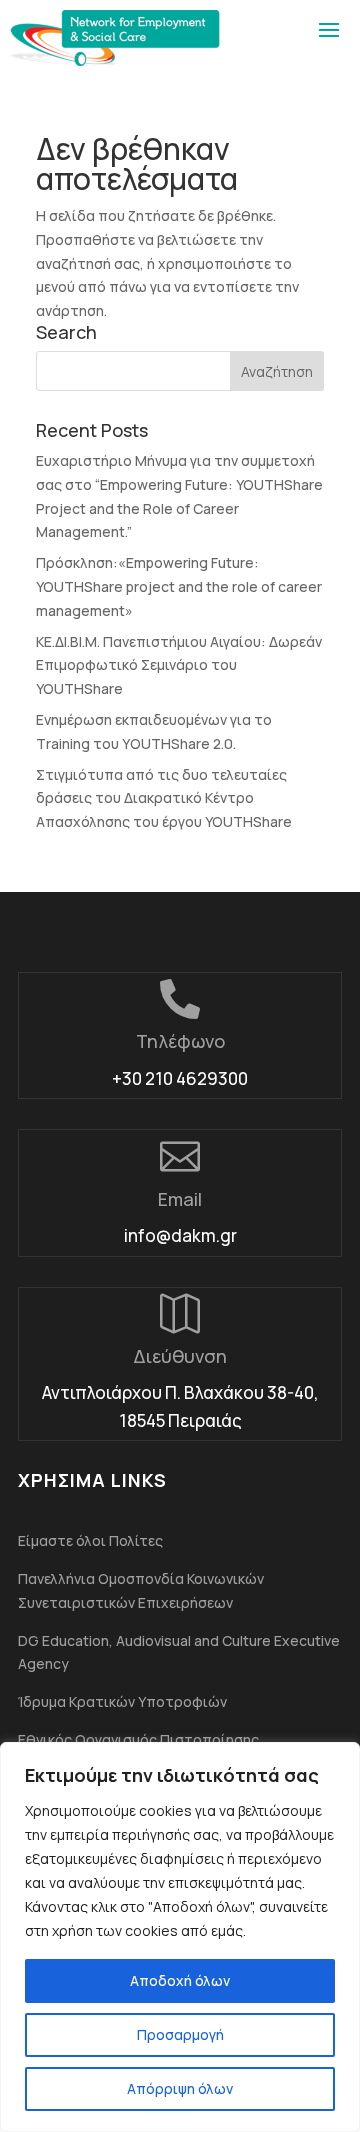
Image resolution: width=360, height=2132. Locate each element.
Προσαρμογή (180, 2034)
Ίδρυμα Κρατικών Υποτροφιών (122, 1701)
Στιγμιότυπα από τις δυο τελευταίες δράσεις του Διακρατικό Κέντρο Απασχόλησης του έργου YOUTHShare (164, 798)
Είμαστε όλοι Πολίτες (90, 1540)
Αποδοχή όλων (180, 1980)
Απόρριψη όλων (180, 2088)
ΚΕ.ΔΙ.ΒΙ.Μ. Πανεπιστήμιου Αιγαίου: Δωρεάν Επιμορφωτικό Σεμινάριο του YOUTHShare (179, 665)
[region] (180, 1937)
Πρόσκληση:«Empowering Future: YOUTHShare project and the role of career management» (179, 586)
